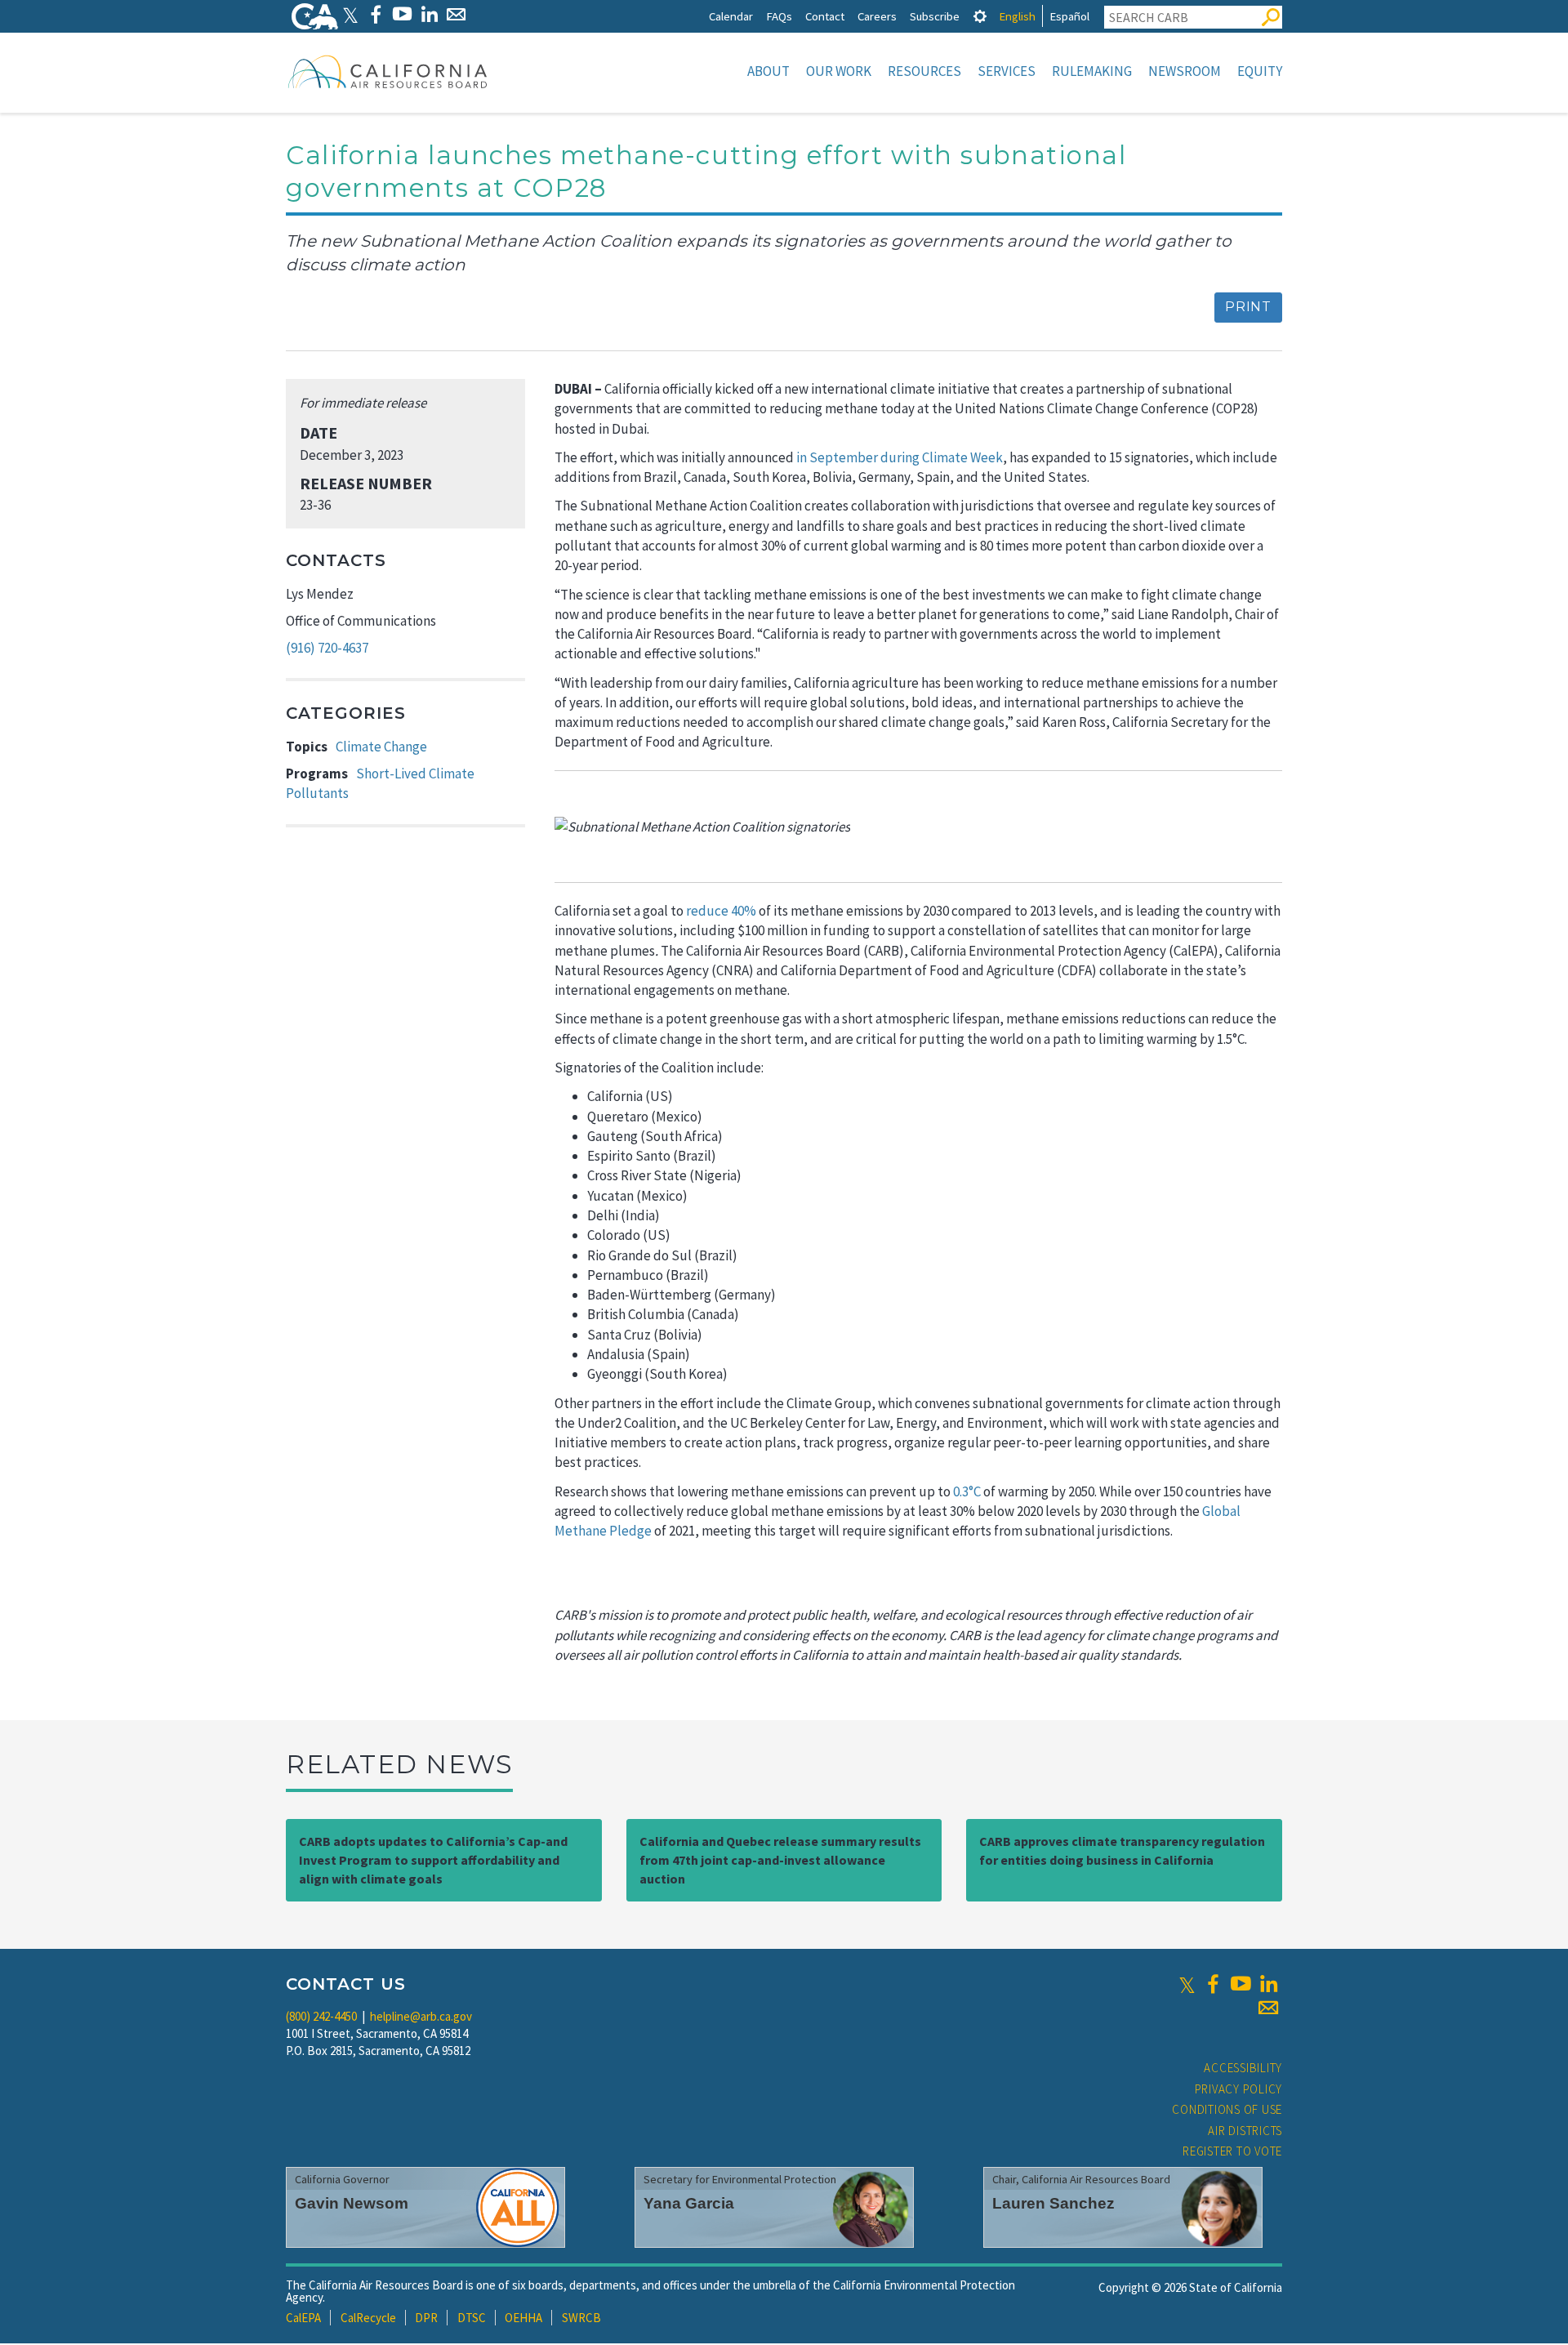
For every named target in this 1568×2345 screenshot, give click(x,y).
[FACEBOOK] (375, 14)
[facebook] (1213, 1984)
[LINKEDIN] (429, 14)
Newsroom (1185, 71)
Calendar (731, 16)
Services (1007, 71)
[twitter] (1187, 1984)
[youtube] (1241, 1984)
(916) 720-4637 (327, 648)
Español (1069, 16)
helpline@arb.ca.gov (421, 2016)
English (1017, 16)
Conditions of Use (1227, 2109)
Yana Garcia (689, 2203)
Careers (877, 16)
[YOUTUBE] (402, 14)
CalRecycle (368, 2318)
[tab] (980, 16)
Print (1248, 307)
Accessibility (1243, 2068)
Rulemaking (1092, 71)
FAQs (779, 16)
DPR (426, 2318)
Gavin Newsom (352, 2203)
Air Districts (1245, 2131)
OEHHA (523, 2318)
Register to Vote (1232, 2151)
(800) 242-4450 (321, 2016)
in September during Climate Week (900, 457)
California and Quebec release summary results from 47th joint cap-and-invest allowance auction (780, 1860)
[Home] (388, 71)
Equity (1260, 71)
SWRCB (581, 2318)
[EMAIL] (456, 14)
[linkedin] (1268, 1984)
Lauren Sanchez (1053, 2203)
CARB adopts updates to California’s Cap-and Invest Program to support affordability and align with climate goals (433, 1860)
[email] (1268, 2008)
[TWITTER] (350, 14)
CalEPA (303, 2318)
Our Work (839, 71)
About (768, 71)
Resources (924, 71)
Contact (825, 16)
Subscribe (935, 16)
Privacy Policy (1239, 2089)
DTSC (472, 2318)
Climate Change (381, 747)
